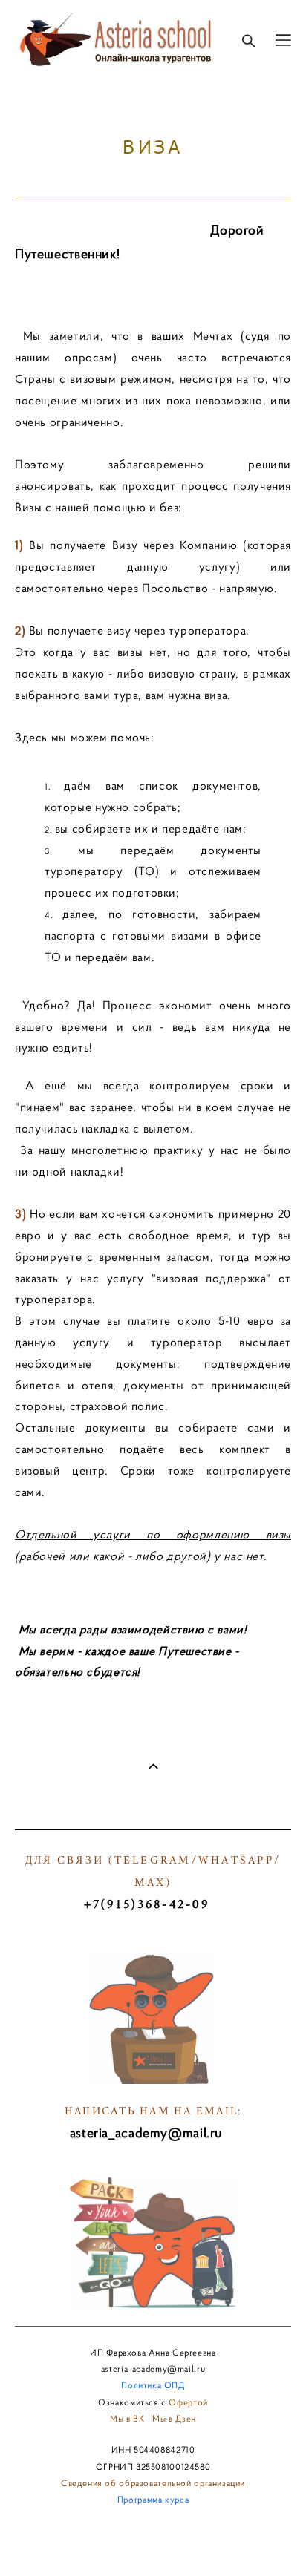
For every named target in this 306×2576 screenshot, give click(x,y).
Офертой (188, 2402)
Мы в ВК (127, 2418)
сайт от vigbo (153, 2542)
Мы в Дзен (174, 2418)
